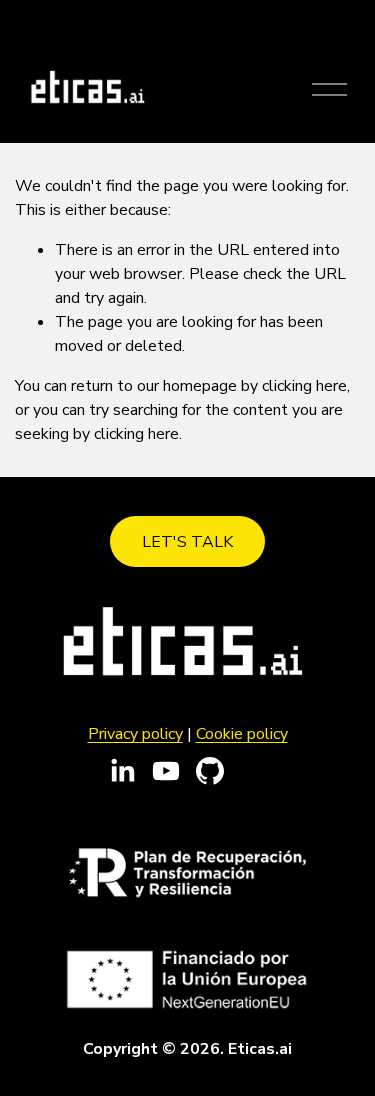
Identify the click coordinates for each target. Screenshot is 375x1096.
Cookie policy (242, 734)
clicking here (304, 386)
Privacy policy (135, 734)
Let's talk (187, 542)
